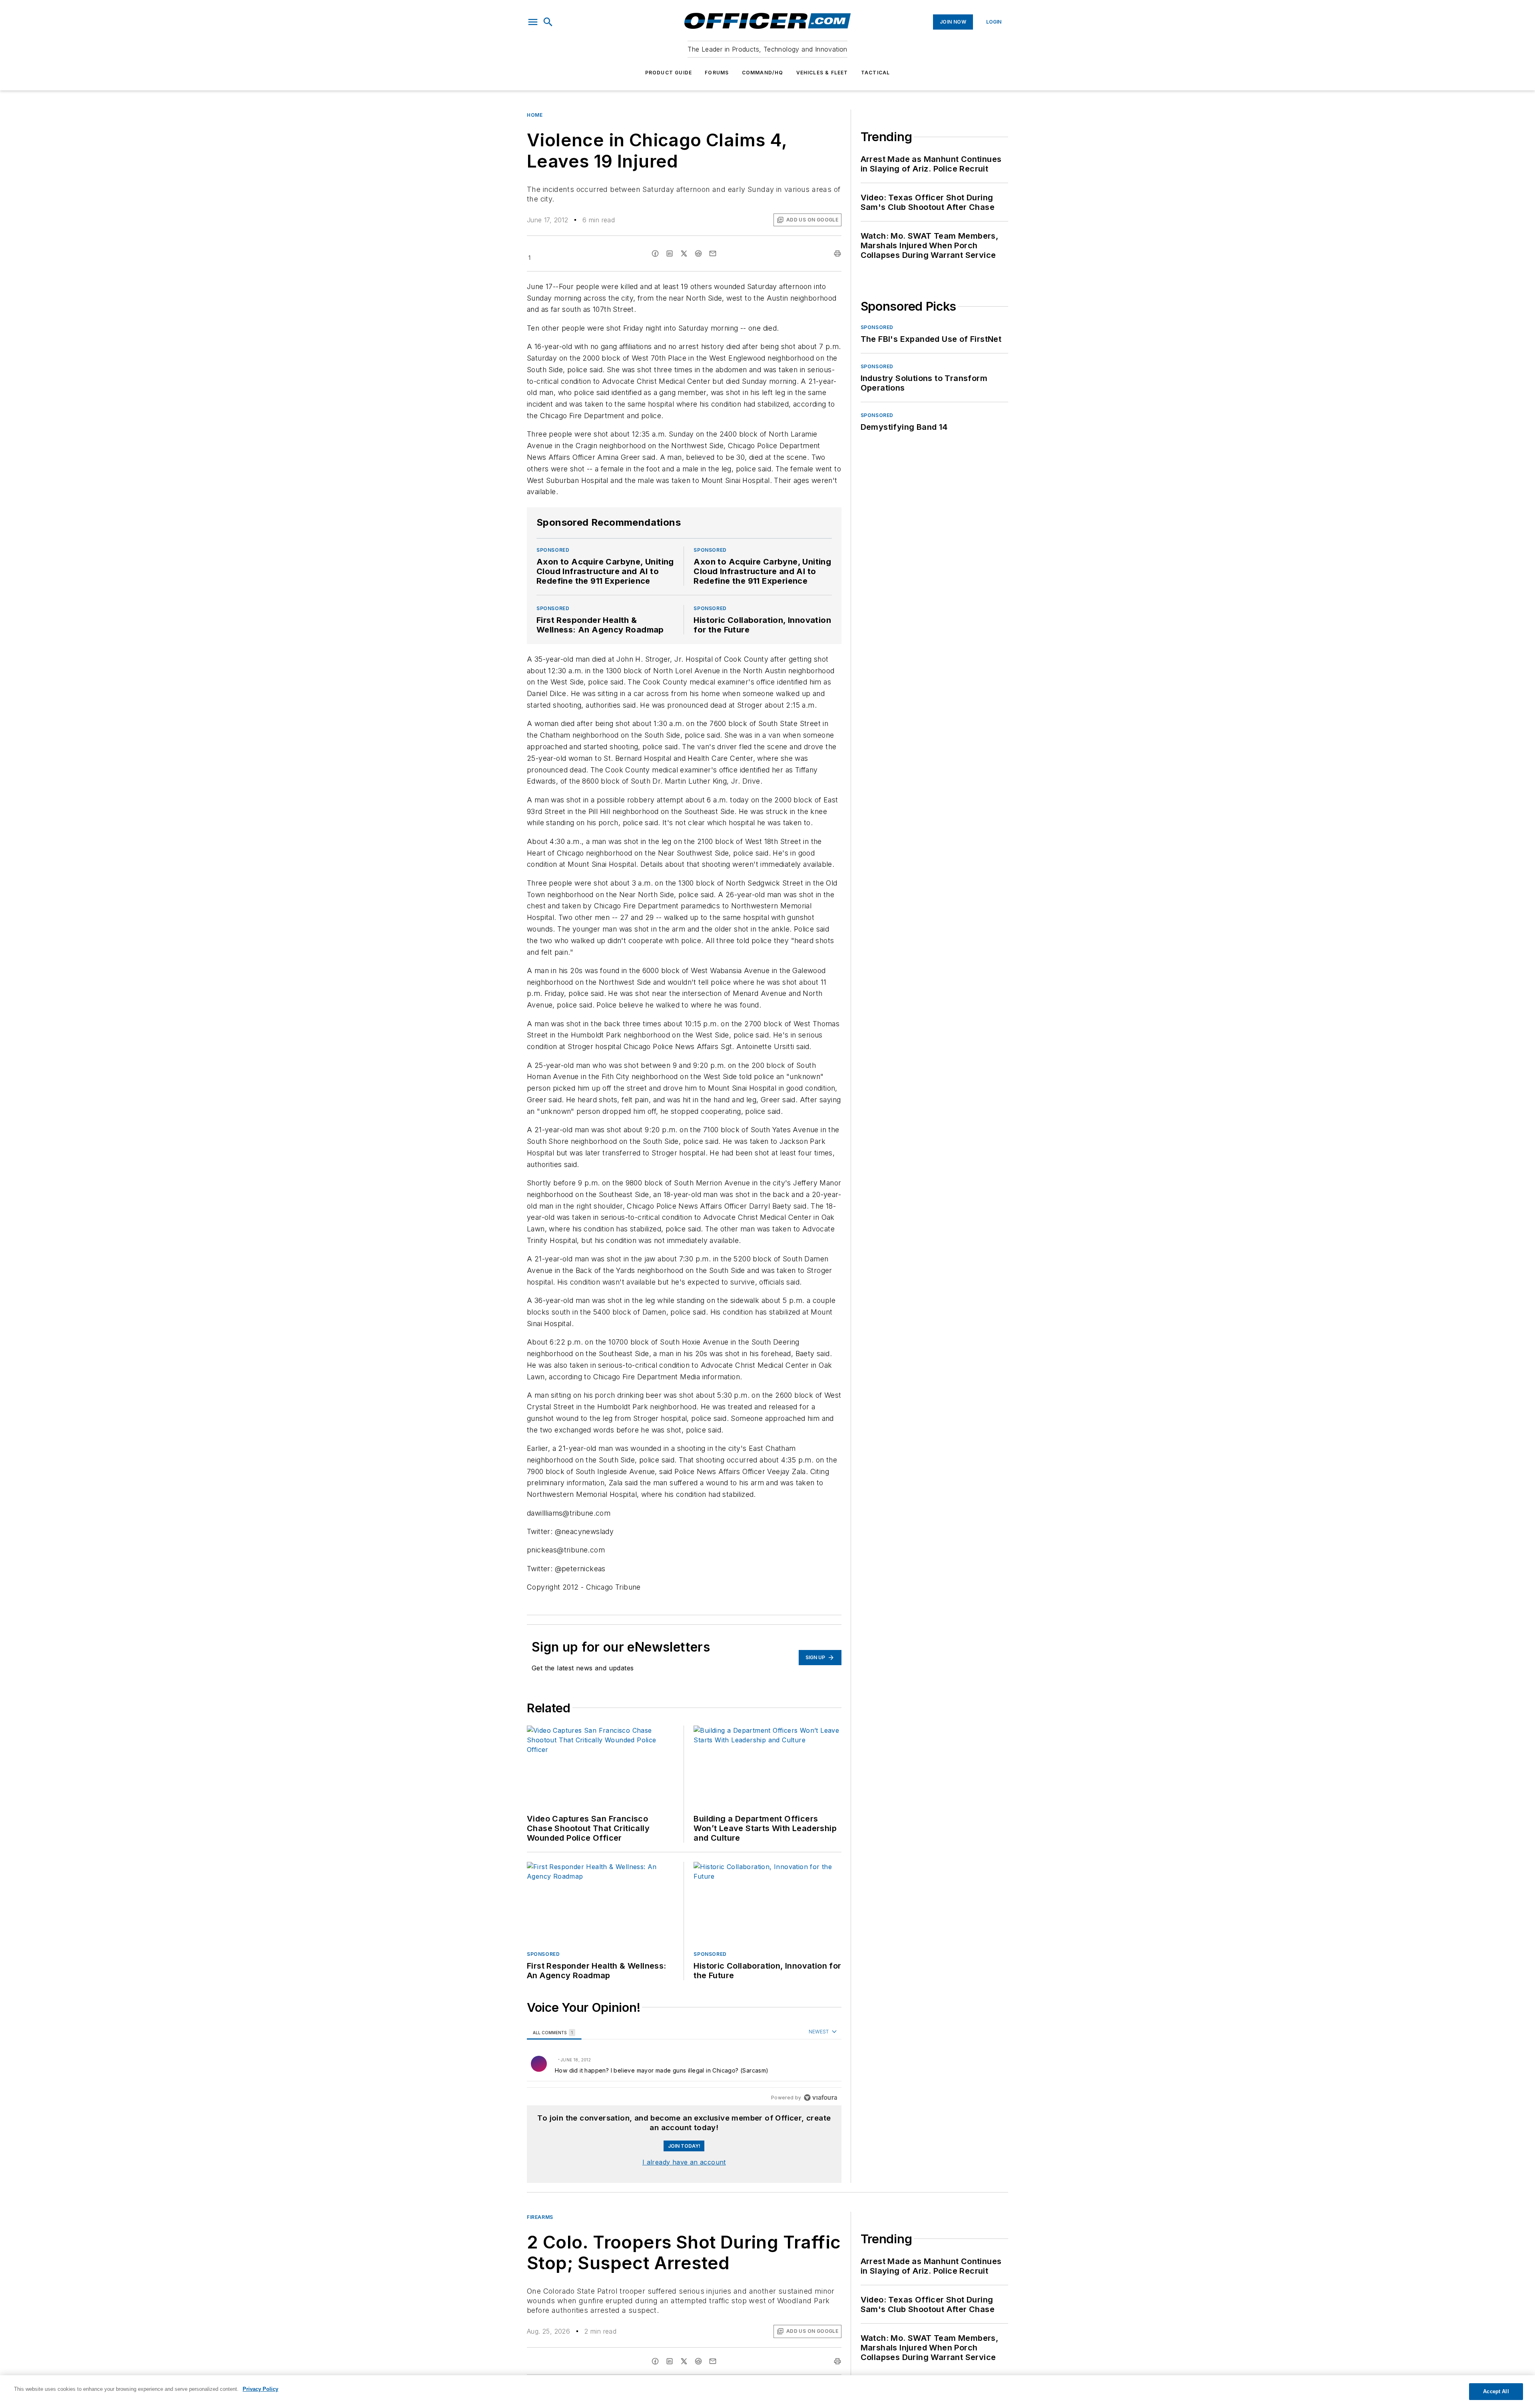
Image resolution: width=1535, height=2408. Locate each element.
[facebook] (655, 253)
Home (535, 115)
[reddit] (698, 253)
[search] (548, 22)
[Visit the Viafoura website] (820, 2098)
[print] (837, 253)
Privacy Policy (260, 2389)
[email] (713, 253)
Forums (717, 73)
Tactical (876, 73)
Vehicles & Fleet (822, 73)
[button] (533, 22)
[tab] (554, 2032)
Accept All (1496, 2391)
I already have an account (684, 2162)
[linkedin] (670, 253)
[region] (684, 2065)
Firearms (540, 2217)
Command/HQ (763, 73)
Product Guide (669, 73)
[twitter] (684, 253)
